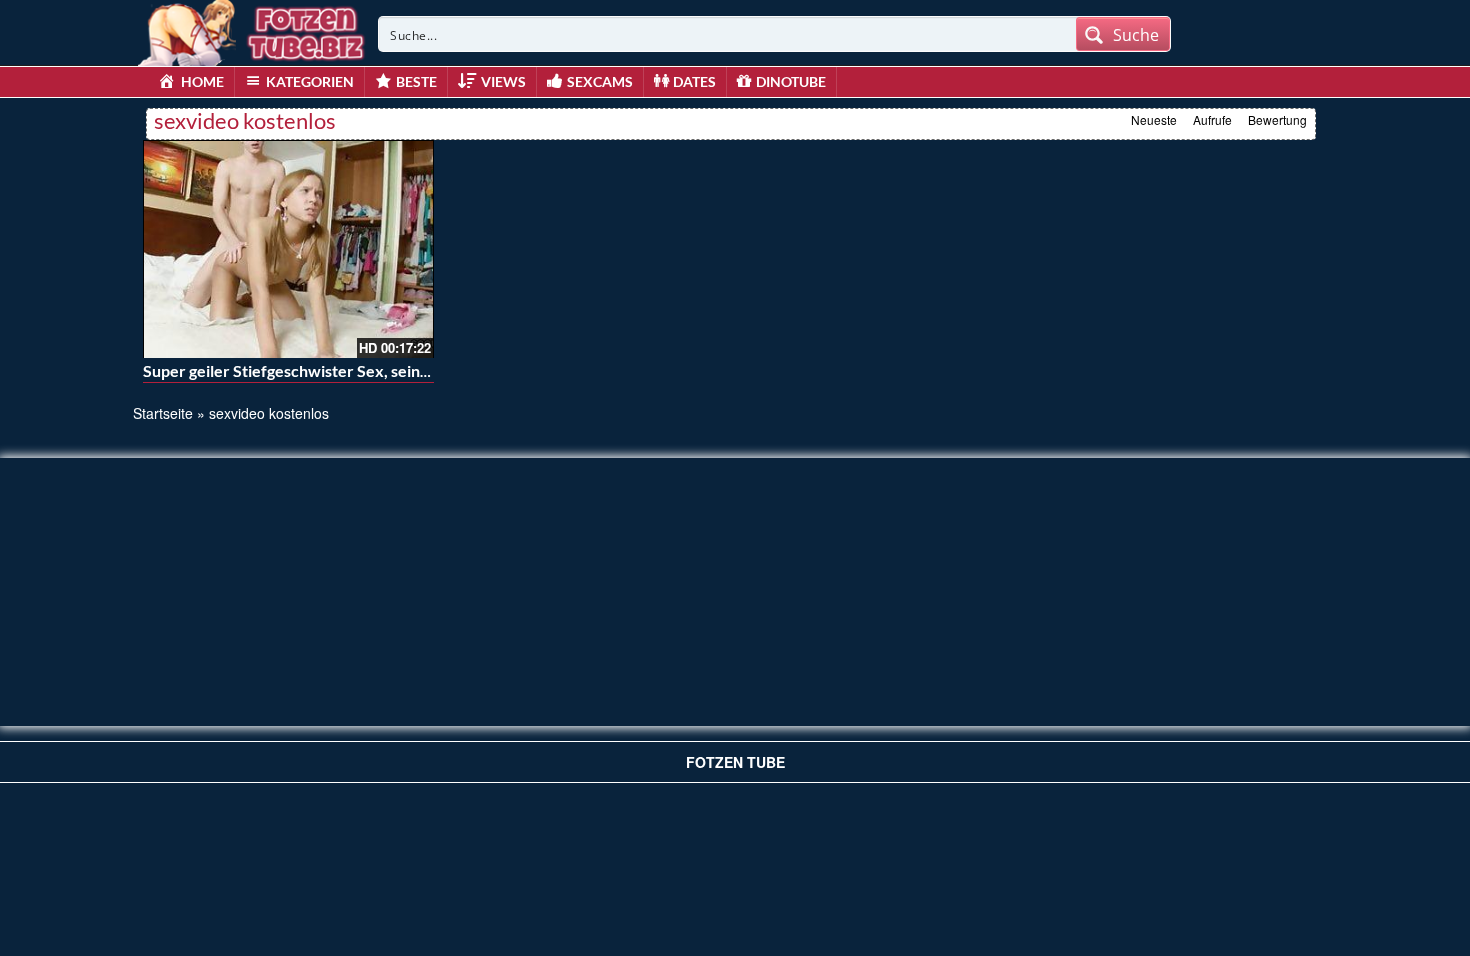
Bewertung (1277, 119)
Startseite (163, 413)
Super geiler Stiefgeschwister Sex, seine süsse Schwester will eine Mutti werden (429, 370)
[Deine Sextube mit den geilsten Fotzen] (253, 30)
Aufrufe (1212, 119)
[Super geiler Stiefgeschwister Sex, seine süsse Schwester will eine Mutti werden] (288, 249)
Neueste (1154, 119)
